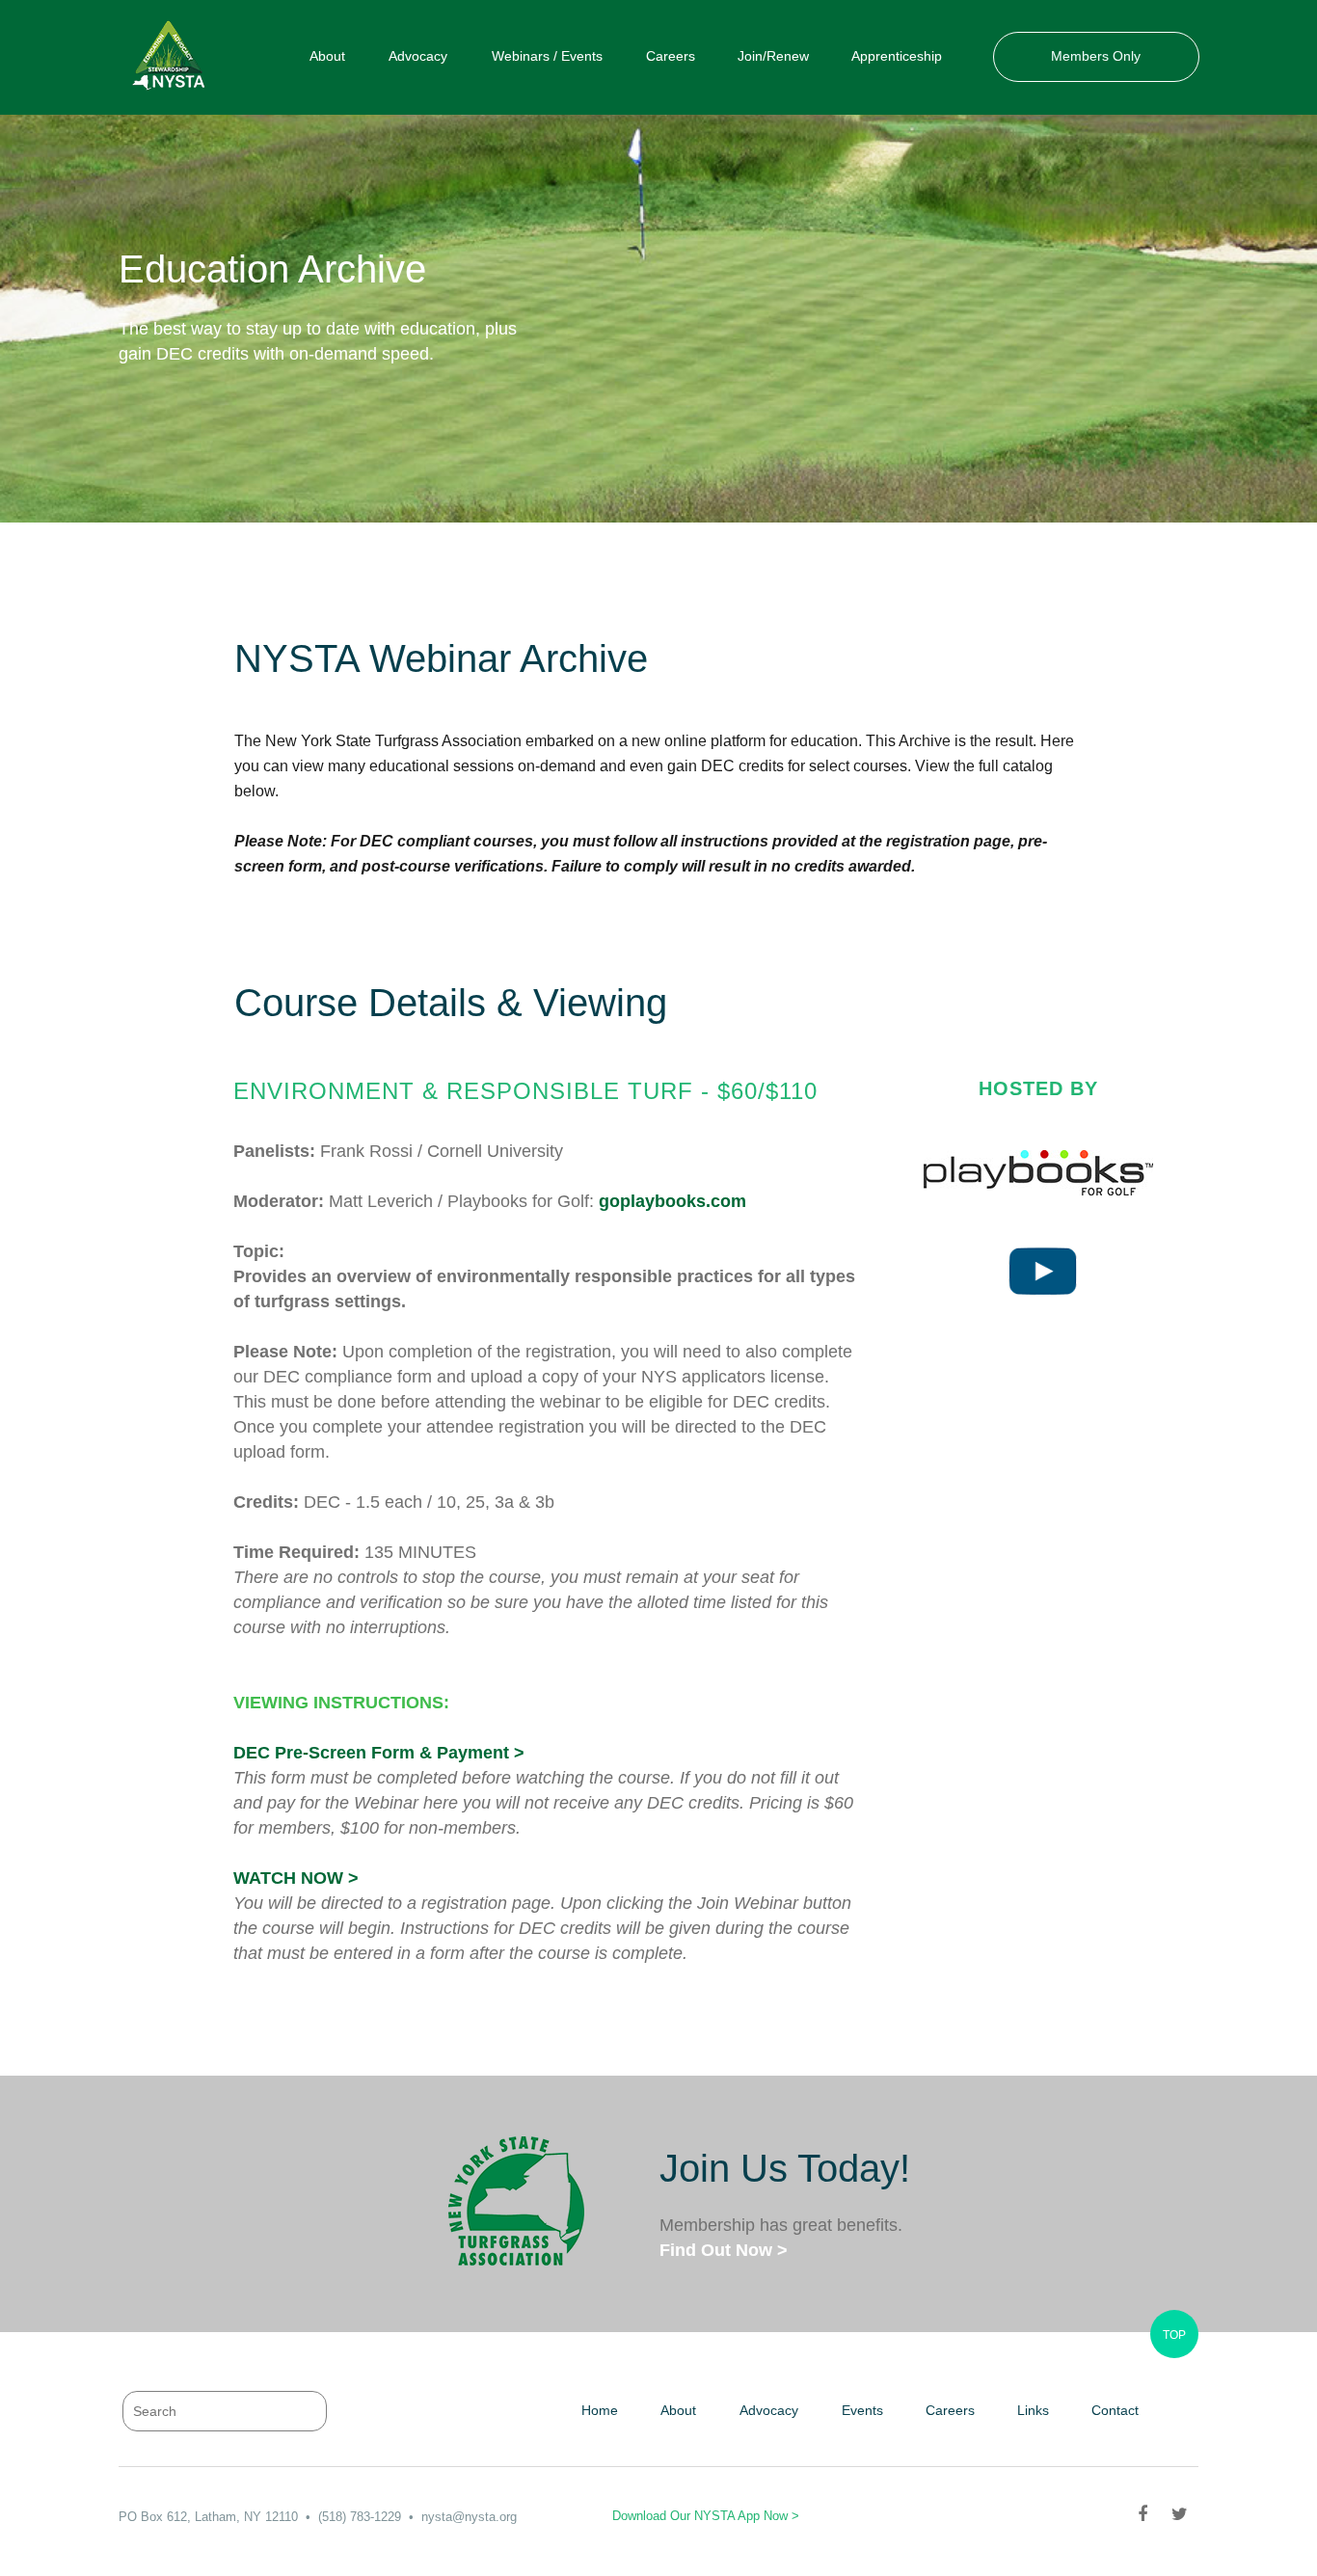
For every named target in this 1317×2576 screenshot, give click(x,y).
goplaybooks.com (672, 1201)
